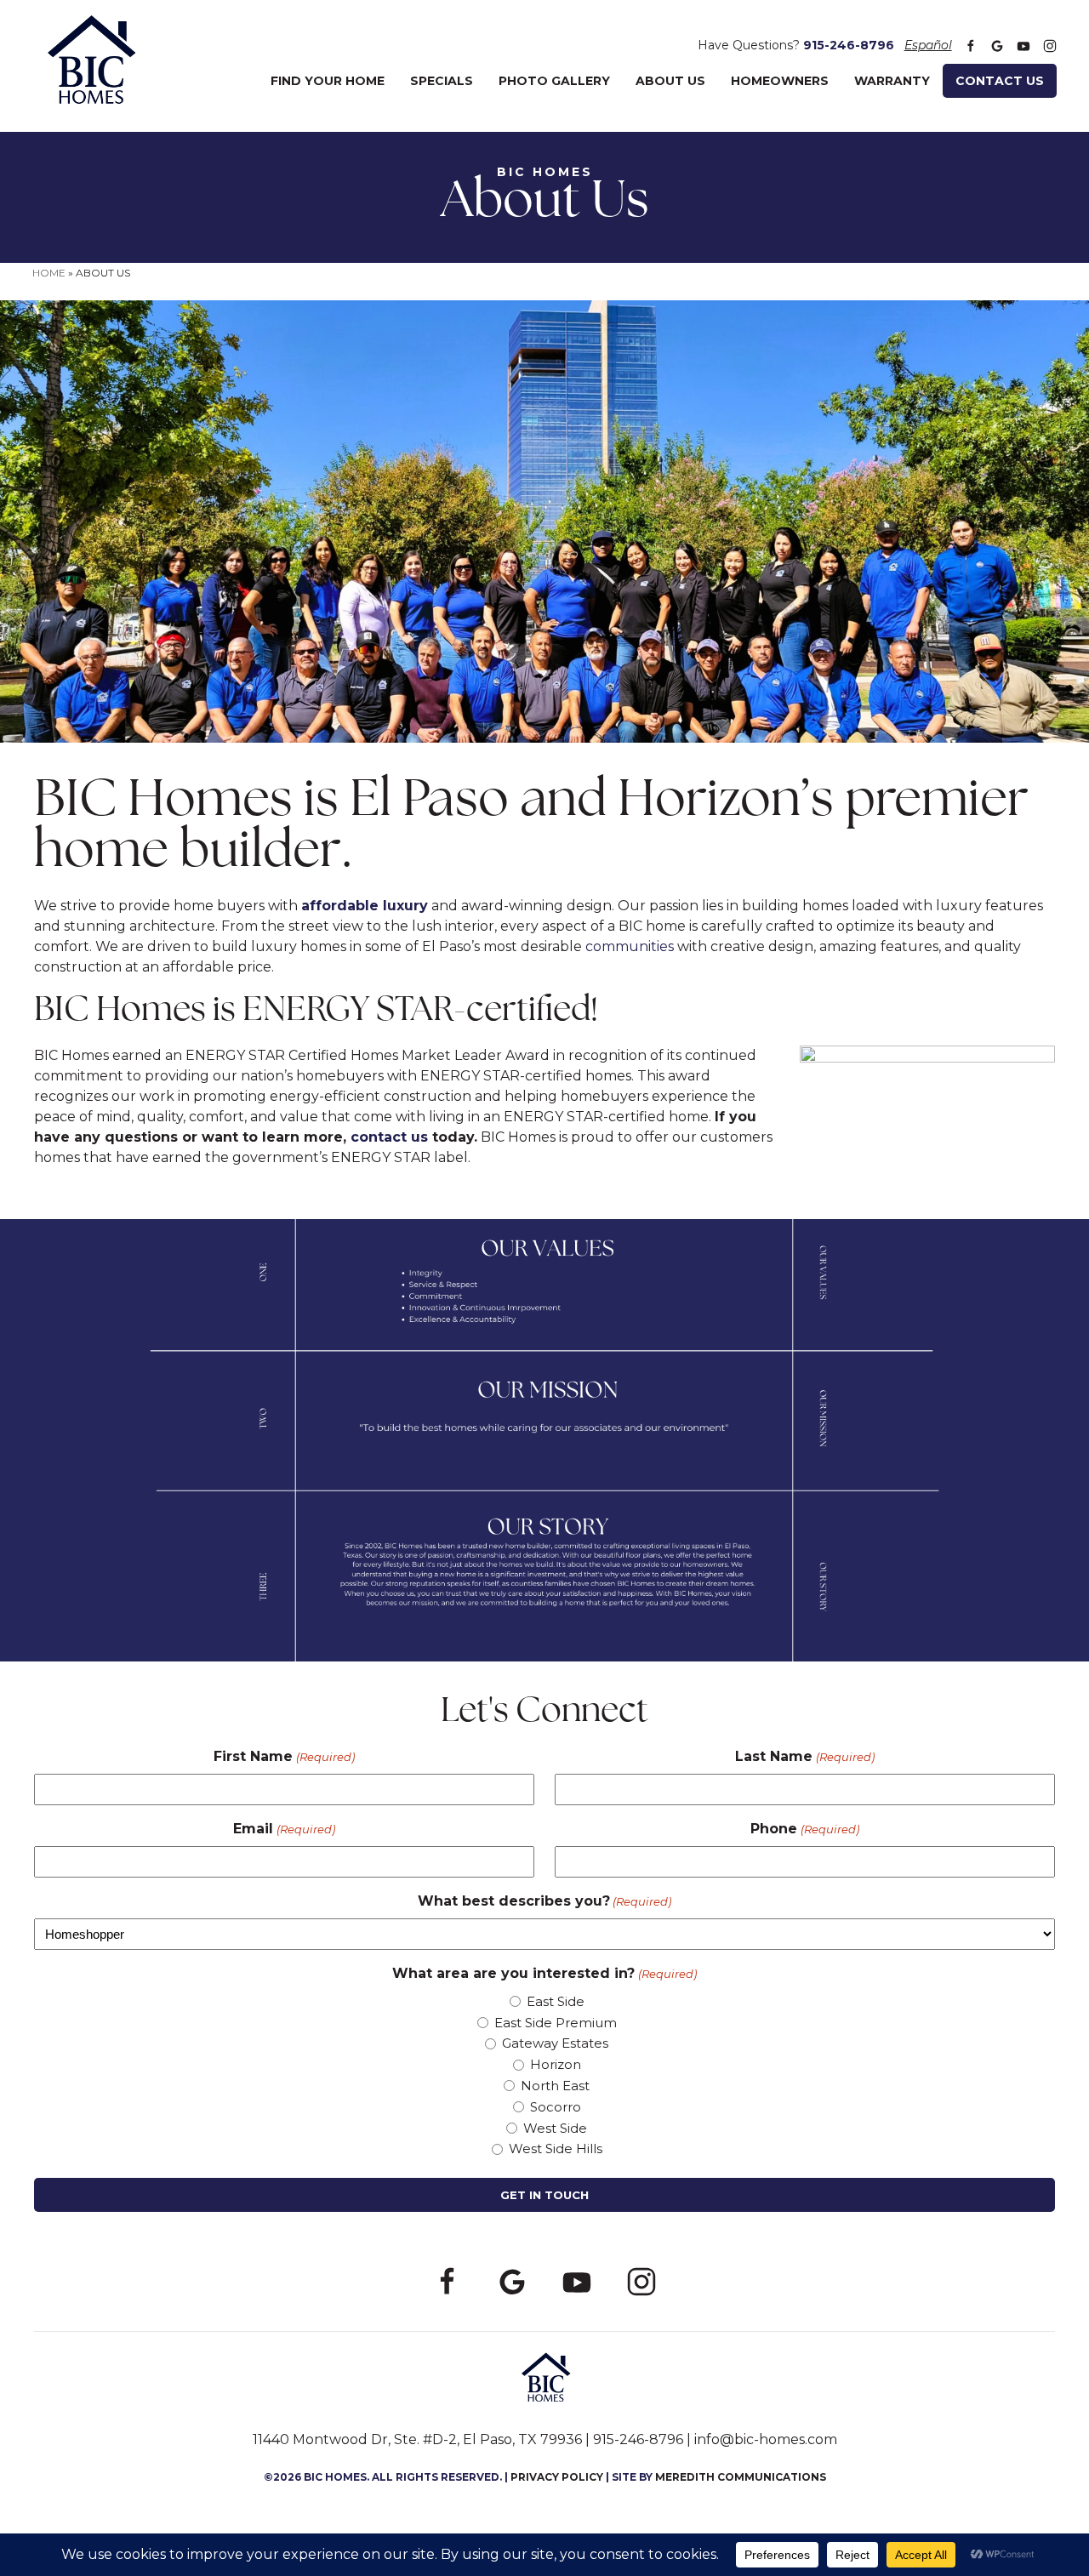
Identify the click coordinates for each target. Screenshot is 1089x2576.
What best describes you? (544, 1901)
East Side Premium (556, 2023)
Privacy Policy (557, 2477)
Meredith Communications (741, 2477)
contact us (389, 1137)
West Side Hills (556, 2149)
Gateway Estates (555, 2043)
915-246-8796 (849, 45)
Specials (442, 81)
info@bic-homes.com (766, 2439)
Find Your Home (328, 81)
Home (49, 273)
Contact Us (1000, 81)
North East (555, 2086)
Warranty (892, 81)
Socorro (556, 2107)
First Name (284, 1756)
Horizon (556, 2064)
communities (630, 946)
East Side (556, 2001)
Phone (804, 1829)
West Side (555, 2128)
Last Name (804, 1756)
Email (284, 1829)
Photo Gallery (554, 81)
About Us (670, 81)
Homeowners (780, 81)
